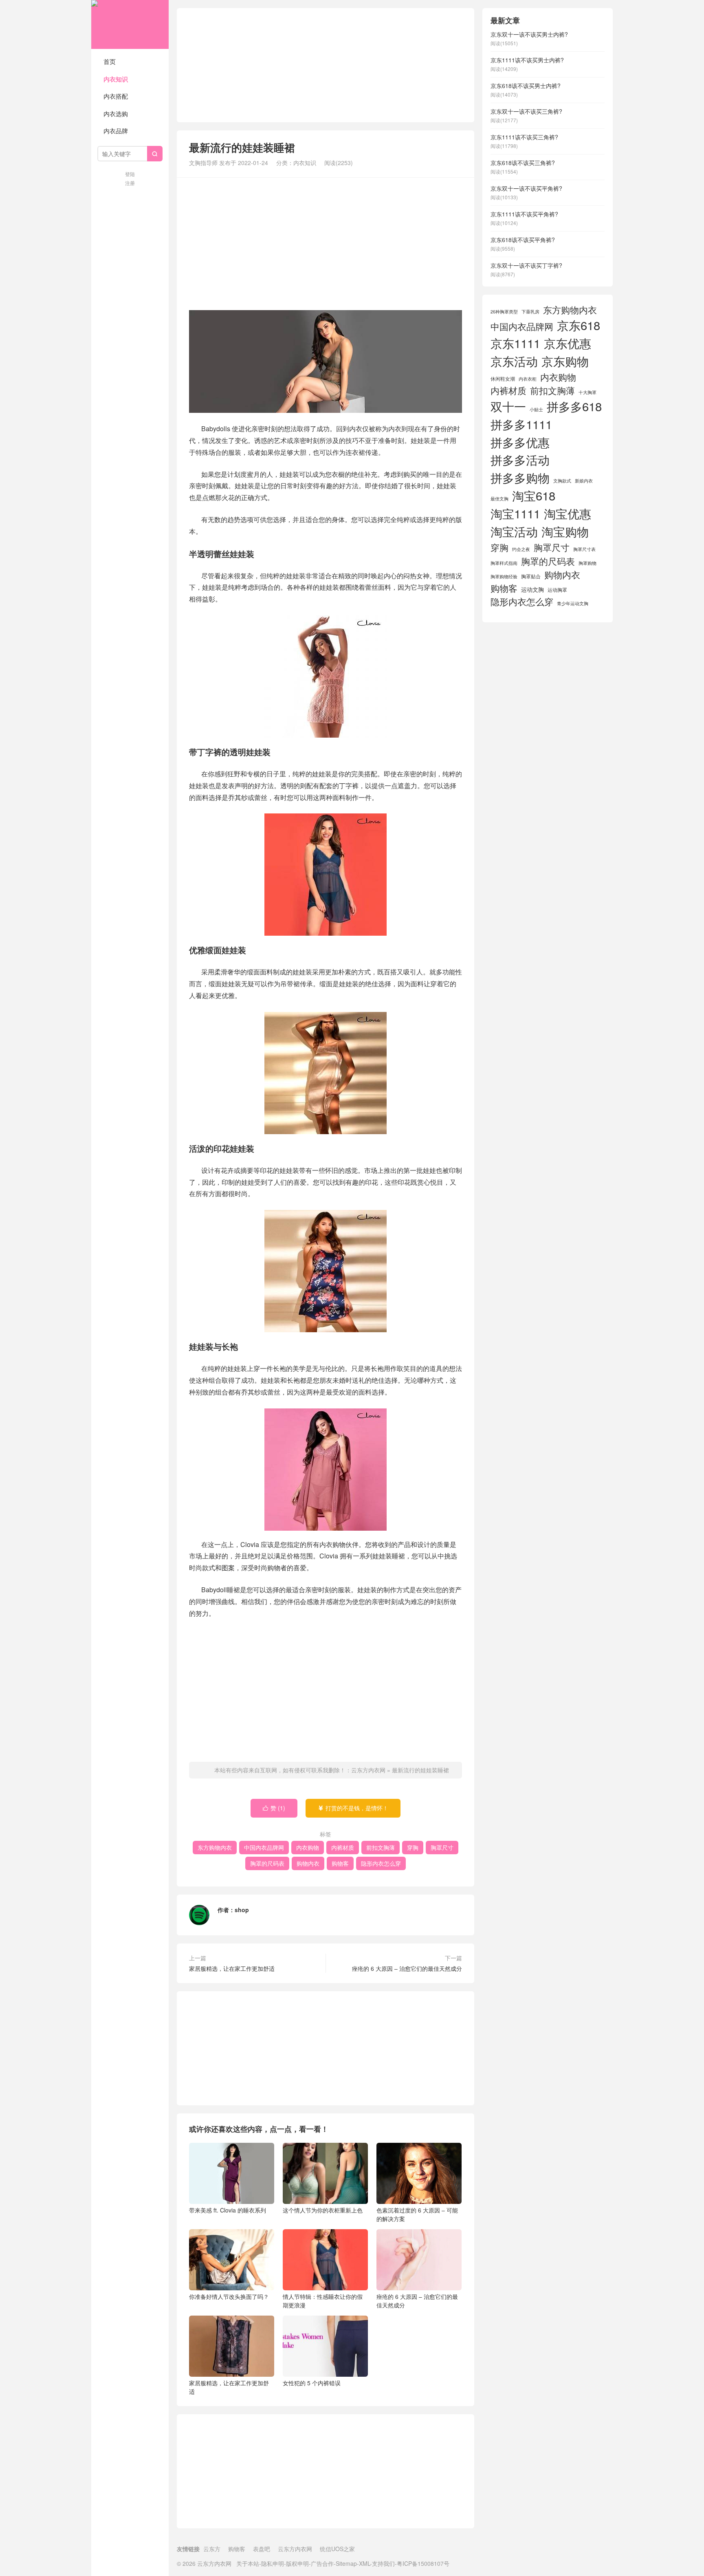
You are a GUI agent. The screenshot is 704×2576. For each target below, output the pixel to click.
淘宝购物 (565, 531)
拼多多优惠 (520, 442)
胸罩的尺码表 (267, 1863)
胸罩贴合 (531, 576)
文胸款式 (562, 481)
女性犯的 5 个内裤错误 (312, 2383)
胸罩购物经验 (504, 576)
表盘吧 (262, 2549)
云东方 (212, 2549)
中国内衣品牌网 (264, 1847)
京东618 (579, 325)
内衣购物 (308, 1847)
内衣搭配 (116, 96)
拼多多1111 (521, 424)
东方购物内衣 (215, 1847)
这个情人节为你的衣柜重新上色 (323, 2210)
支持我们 (383, 2563)
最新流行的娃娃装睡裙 (420, 1770)
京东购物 (565, 361)
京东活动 (514, 361)
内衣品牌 (116, 131)
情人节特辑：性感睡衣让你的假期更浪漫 (323, 2301)
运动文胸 (532, 589)
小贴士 (536, 409)
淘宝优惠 (568, 513)
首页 (110, 61)
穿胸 (413, 1847)
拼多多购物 (520, 477)
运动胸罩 (557, 590)
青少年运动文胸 (573, 603)
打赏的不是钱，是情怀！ (353, 1808)
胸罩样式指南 (504, 563)
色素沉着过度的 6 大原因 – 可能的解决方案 (417, 2214)
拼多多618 (574, 406)
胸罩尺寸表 (584, 549)
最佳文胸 (499, 499)
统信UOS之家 (337, 2549)
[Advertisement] (326, 65)
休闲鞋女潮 (503, 379)
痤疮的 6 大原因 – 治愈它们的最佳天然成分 (407, 1968)
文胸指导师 (203, 163)
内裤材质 (343, 1847)
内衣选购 (116, 113)
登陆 (130, 174)
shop (242, 1910)
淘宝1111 (515, 513)
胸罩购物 (587, 563)
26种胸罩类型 (504, 312)
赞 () (274, 1808)
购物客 (340, 1863)
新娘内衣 (584, 481)
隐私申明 (273, 2563)
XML (364, 2563)
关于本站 (248, 2563)
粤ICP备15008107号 (423, 2563)
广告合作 (322, 2563)
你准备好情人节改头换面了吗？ (229, 2296)
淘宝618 (534, 495)
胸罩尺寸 (442, 1847)
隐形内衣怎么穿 (381, 1863)
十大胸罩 (587, 392)
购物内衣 (308, 1863)
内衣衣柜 (528, 379)
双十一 (508, 406)
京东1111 (515, 343)
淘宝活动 (514, 531)
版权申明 (297, 2563)
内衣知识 (116, 79)
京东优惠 (568, 343)
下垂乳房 (530, 312)
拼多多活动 (520, 459)
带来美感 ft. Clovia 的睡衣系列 (228, 2210)
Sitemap (346, 2563)
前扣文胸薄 (381, 1847)
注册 (130, 183)
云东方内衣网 (130, 24)
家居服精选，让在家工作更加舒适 (232, 1968)
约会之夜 (521, 549)
